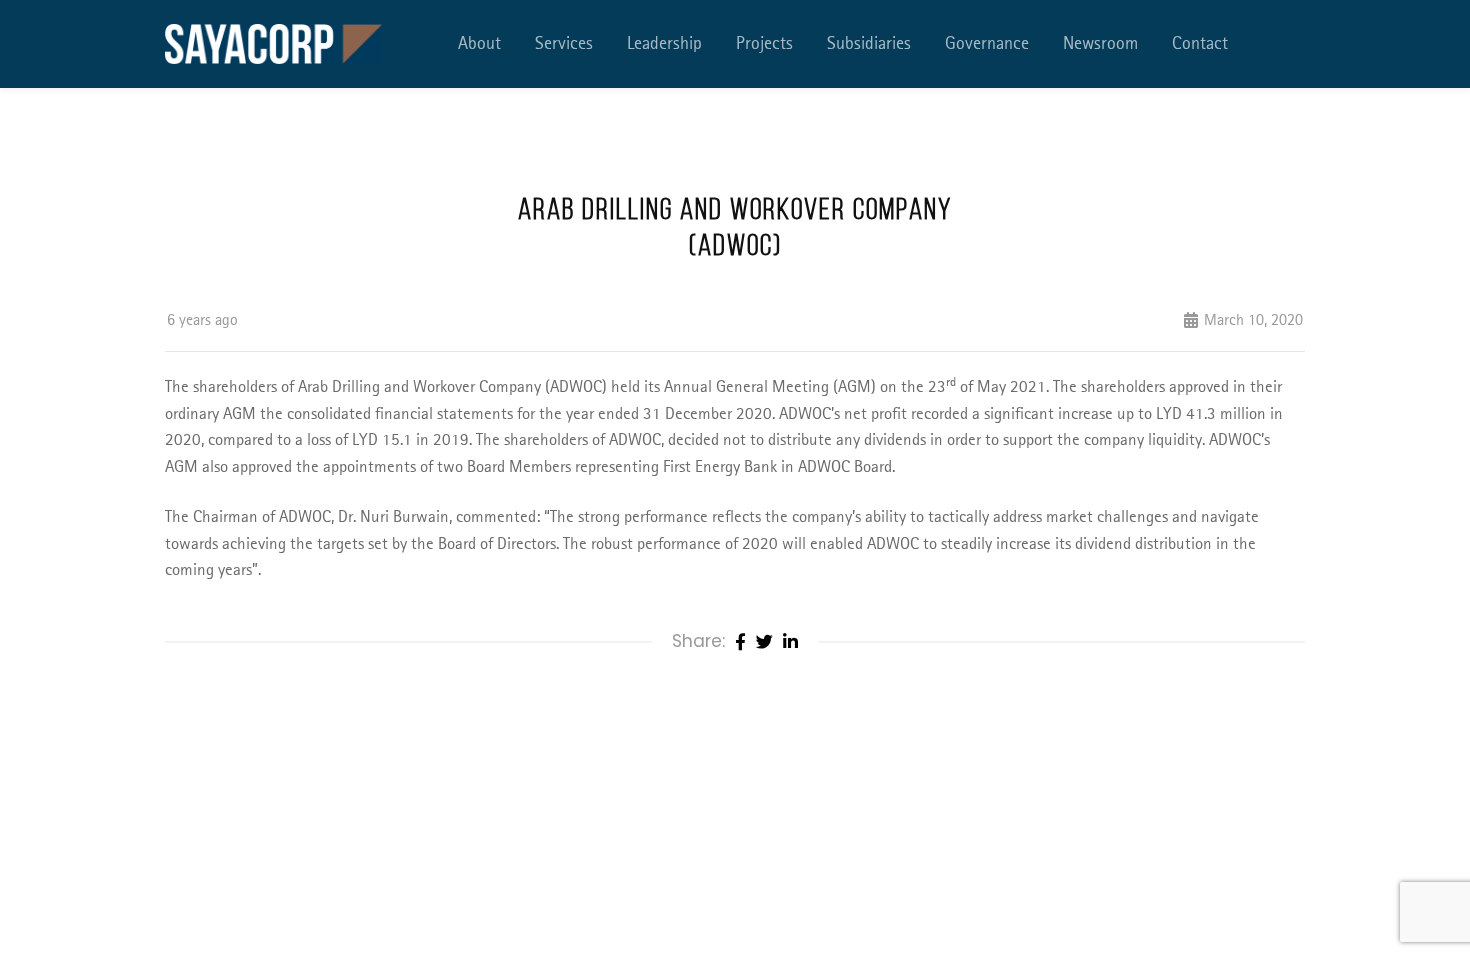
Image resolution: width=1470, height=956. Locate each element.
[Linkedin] (790, 642)
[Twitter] (764, 642)
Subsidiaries (869, 44)
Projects (764, 44)
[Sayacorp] (273, 44)
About (479, 44)
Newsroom (1100, 44)
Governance (987, 44)
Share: (698, 641)
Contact (1200, 44)
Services (564, 44)
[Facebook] (740, 642)
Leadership (664, 44)
